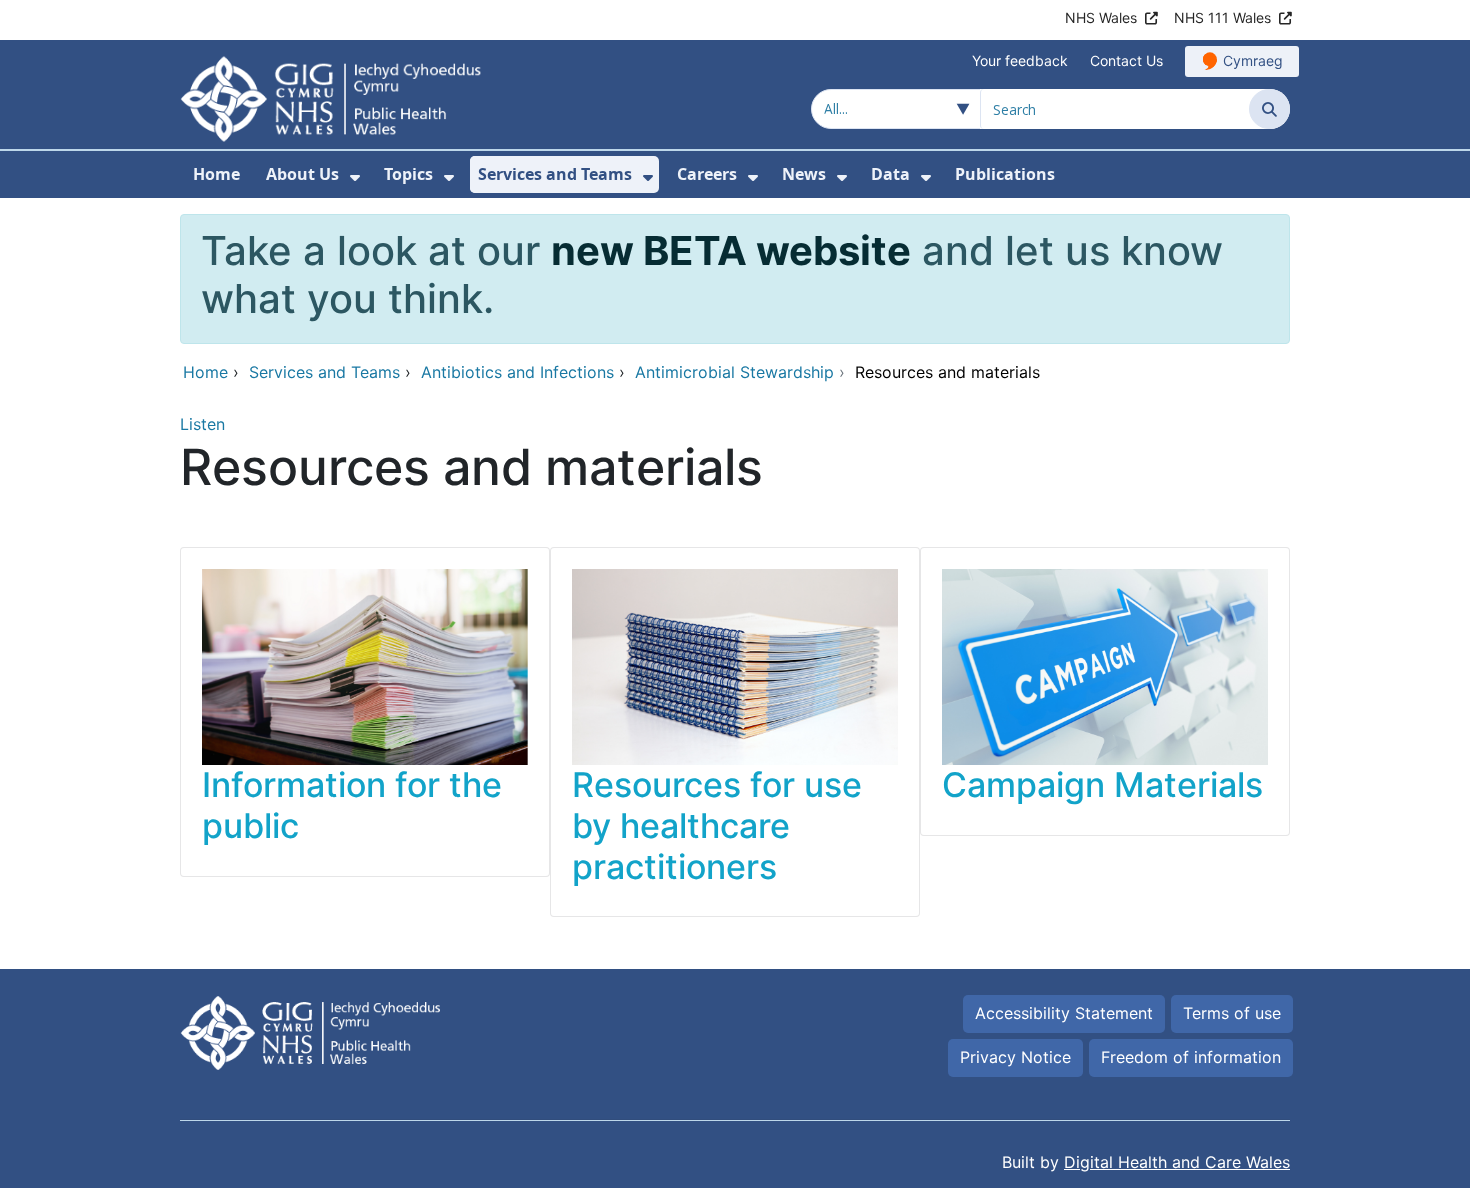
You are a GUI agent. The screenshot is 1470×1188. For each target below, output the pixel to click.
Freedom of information (1191, 1057)
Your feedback (1020, 60)
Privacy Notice (1015, 1057)
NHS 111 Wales (1222, 17)
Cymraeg (1253, 60)
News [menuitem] (804, 174)
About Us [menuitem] (302, 174)
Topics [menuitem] (408, 174)
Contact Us (1126, 60)
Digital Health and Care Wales (1177, 1162)
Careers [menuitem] (707, 174)
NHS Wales (1101, 17)
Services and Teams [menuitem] (555, 174)
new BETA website (731, 250)
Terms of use (1232, 1013)
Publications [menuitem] (1005, 174)
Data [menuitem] (890, 174)
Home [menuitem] (216, 174)
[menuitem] (355, 177)
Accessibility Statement (1064, 1013)
